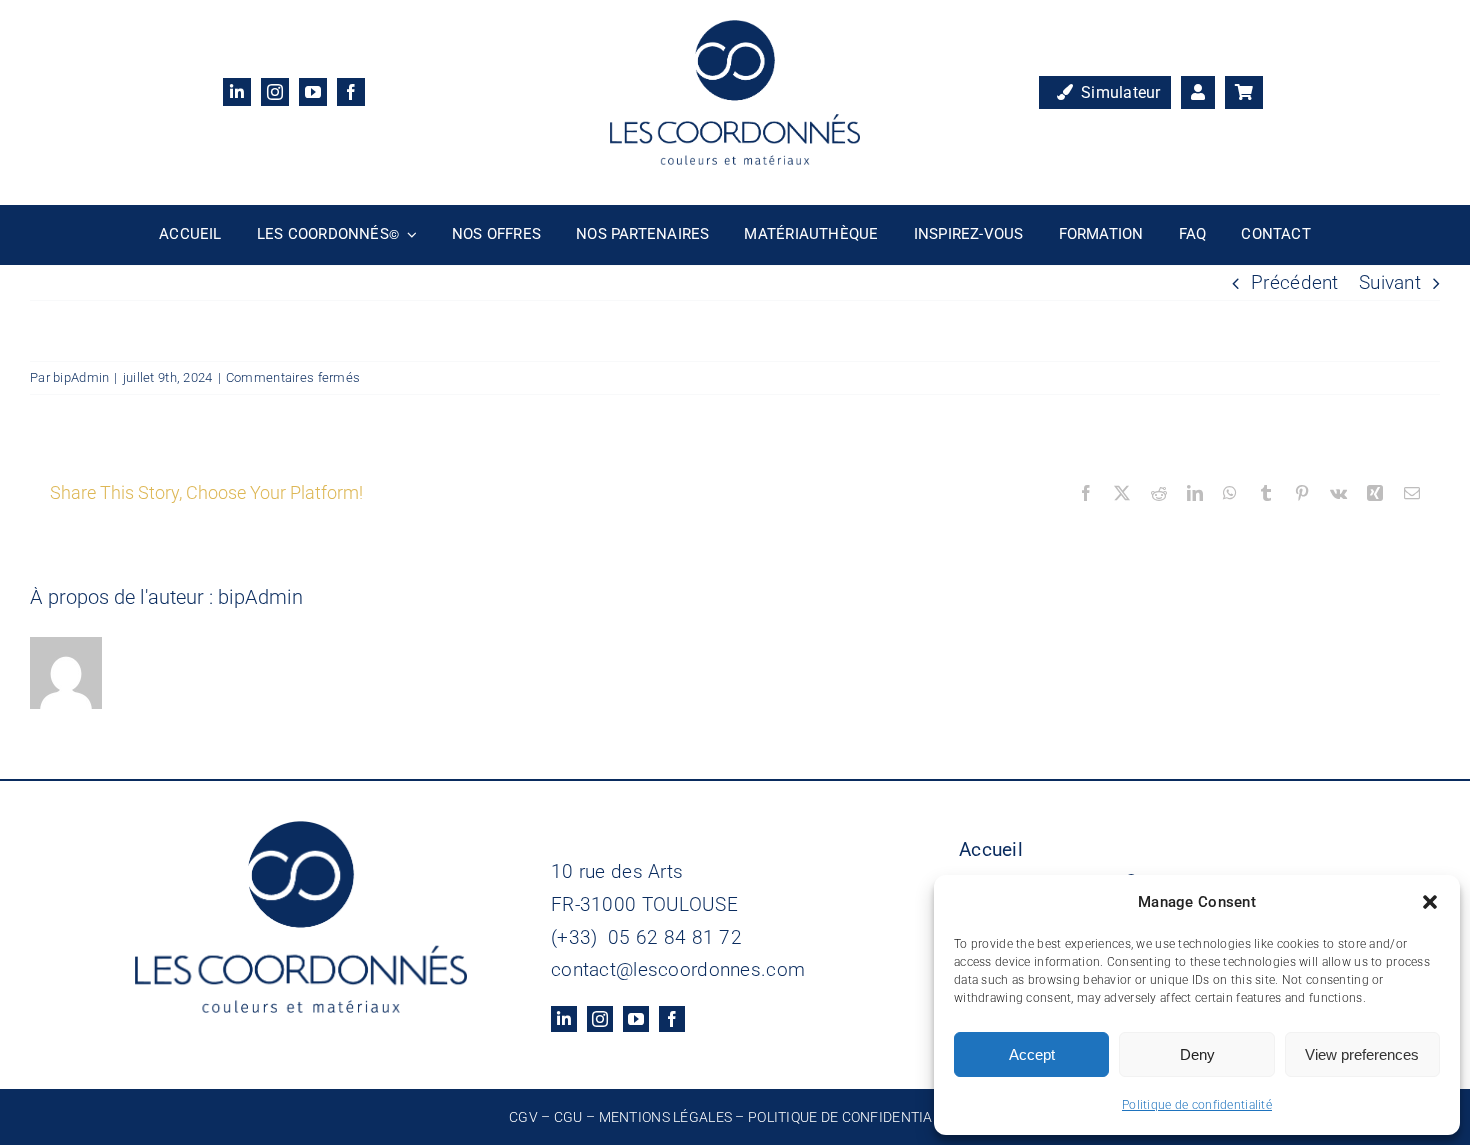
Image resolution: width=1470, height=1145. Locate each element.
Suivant (1390, 282)
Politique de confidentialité (1197, 1105)
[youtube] (313, 92)
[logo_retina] (735, 29)
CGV (523, 1117)
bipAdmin (81, 377)
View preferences (1362, 1054)
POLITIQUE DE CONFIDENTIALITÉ (854, 1117)
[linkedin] (237, 92)
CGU (568, 1117)
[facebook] (351, 92)
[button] (1430, 902)
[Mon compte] (1198, 93)
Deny (1197, 1054)
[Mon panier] (1244, 93)
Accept (1032, 1054)
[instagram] (275, 92)
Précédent (1295, 282)
